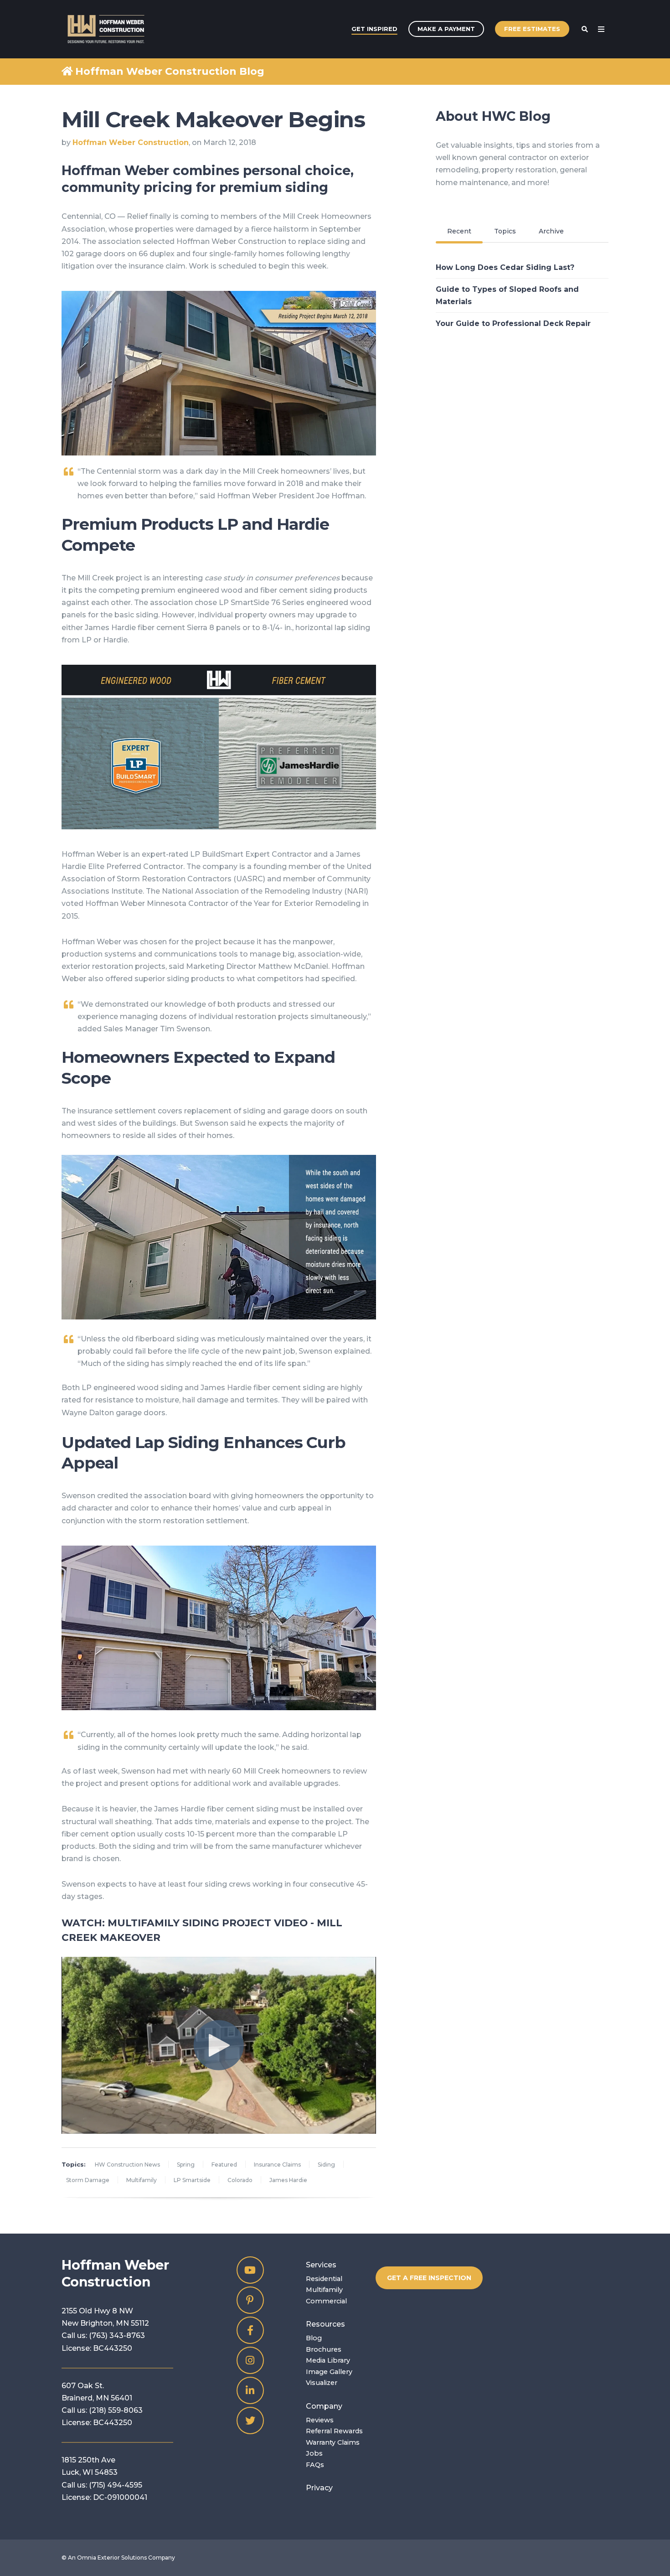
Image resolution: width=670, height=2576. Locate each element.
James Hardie (288, 2180)
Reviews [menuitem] (320, 2420)
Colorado (240, 2180)
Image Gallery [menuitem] (329, 2372)
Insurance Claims (277, 2165)
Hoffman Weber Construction (131, 142)
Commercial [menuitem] (326, 2301)
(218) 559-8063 (116, 2410)
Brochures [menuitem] (324, 2349)
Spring (186, 2165)
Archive (551, 231)
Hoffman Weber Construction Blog (170, 71)
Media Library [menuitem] (328, 2360)
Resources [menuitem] (325, 2324)
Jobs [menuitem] (314, 2453)
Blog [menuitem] (314, 2338)
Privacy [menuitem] (319, 2488)
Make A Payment (446, 29)
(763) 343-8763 (117, 2335)
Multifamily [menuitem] (324, 2290)
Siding (326, 2165)
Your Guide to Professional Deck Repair (513, 323)
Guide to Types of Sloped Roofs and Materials (507, 295)
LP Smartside (192, 2180)
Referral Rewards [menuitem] (334, 2431)
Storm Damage (88, 2180)
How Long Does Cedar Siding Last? (505, 267)
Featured (224, 2165)
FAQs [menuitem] (315, 2465)
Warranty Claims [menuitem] (333, 2442)
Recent (459, 231)
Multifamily (142, 2180)
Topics (505, 231)
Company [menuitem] (324, 2406)
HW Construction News (127, 2165)
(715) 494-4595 (116, 2485)
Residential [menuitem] (324, 2279)
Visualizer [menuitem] (322, 2383)
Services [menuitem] (321, 2265)
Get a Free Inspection (429, 2278)
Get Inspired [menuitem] (374, 29)
